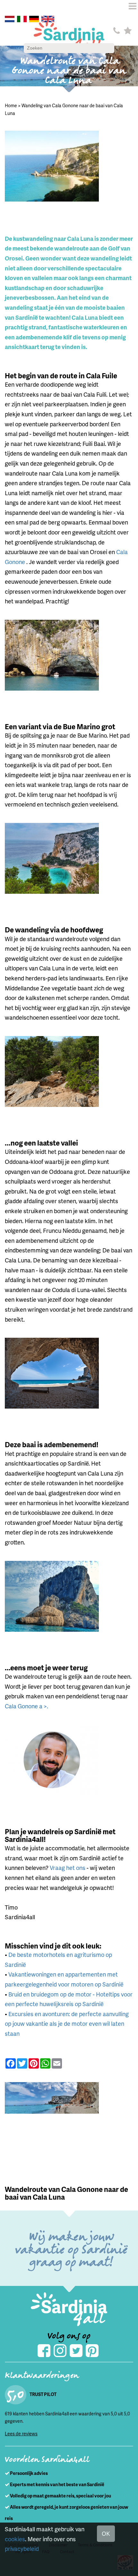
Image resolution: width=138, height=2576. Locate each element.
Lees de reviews (21, 2434)
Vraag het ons (68, 1868)
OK (106, 2533)
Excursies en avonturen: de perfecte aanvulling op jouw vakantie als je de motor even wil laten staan (67, 2024)
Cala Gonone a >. (26, 1706)
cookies (15, 2539)
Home (11, 105)
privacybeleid (22, 2548)
